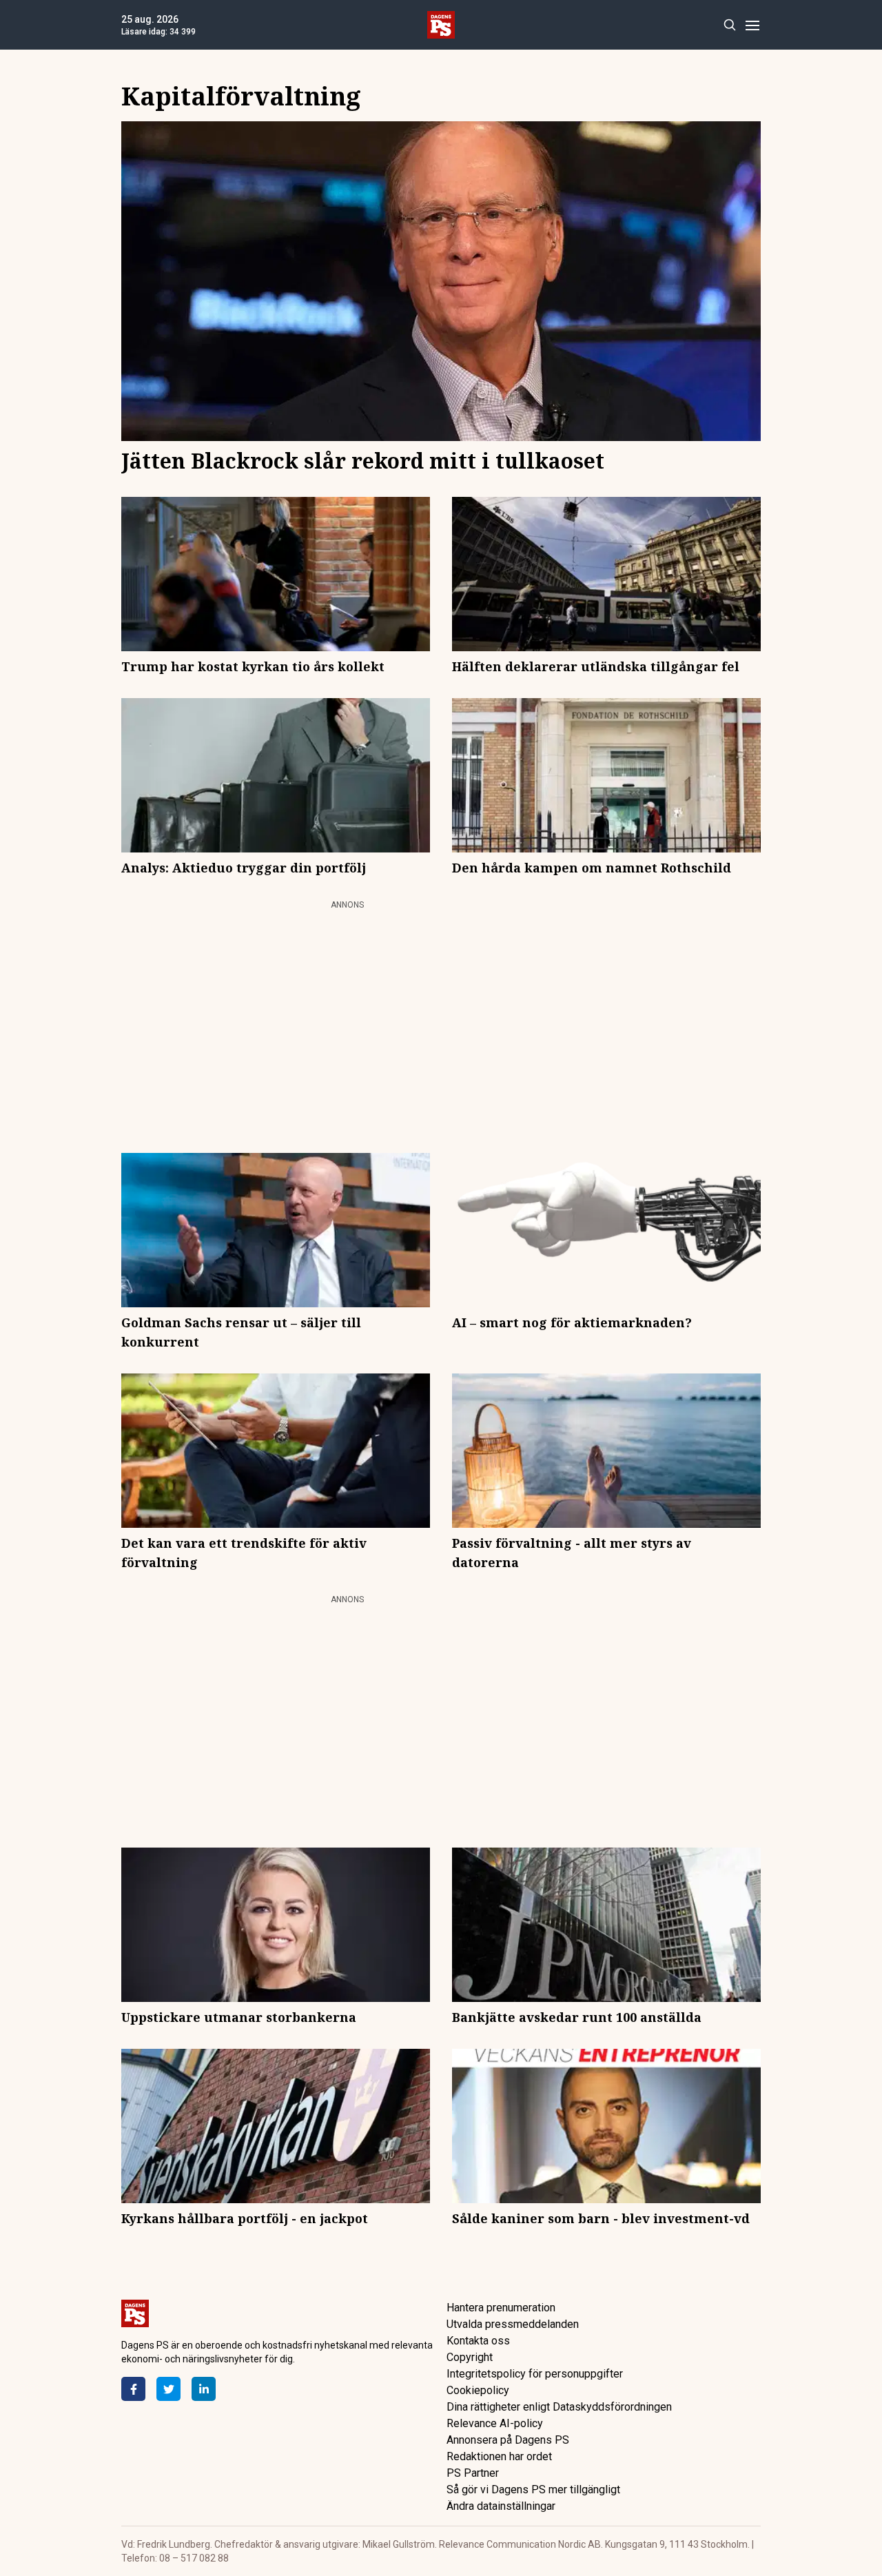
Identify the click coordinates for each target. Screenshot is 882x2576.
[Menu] (752, 25)
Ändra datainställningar (501, 2506)
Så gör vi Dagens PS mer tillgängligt (533, 2490)
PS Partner (473, 2473)
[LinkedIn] (204, 2389)
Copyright (470, 2357)
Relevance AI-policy (495, 2423)
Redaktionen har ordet (499, 2456)
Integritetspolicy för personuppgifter (535, 2374)
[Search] (729, 25)
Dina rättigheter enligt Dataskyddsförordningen (559, 2407)
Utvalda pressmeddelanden (513, 2324)
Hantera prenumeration (501, 2308)
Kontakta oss (478, 2341)
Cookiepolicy (478, 2390)
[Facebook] (133, 2389)
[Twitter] (168, 2389)
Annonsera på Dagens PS (508, 2440)
